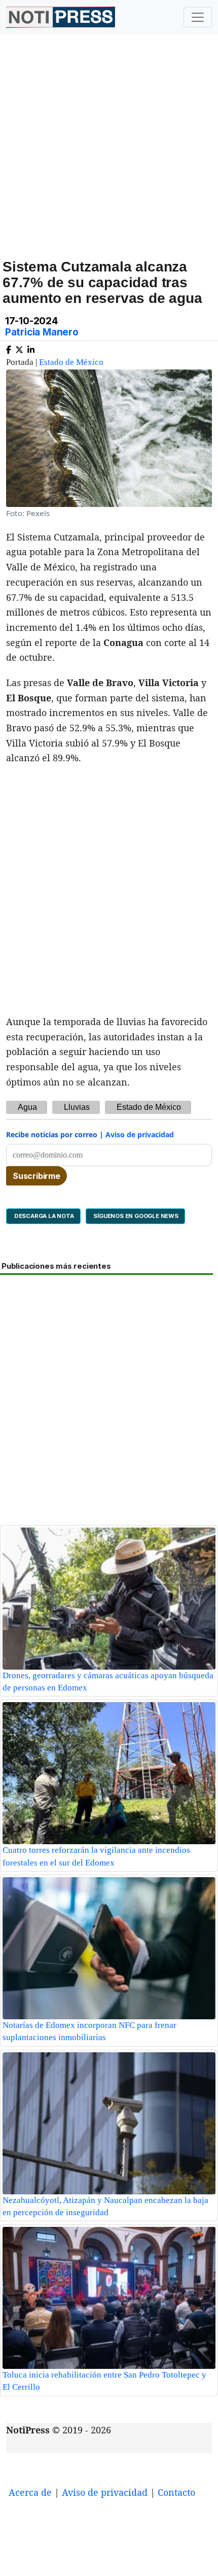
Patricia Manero (42, 332)
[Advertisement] (109, 158)
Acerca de (30, 2492)
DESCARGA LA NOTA (43, 1216)
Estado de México (71, 362)
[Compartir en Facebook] (9, 348)
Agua (27, 1107)
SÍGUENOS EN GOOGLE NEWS (135, 1216)
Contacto (176, 2492)
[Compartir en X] (19, 348)
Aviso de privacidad (140, 1134)
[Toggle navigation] (198, 17)
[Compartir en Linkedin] (31, 348)
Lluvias (77, 1107)
